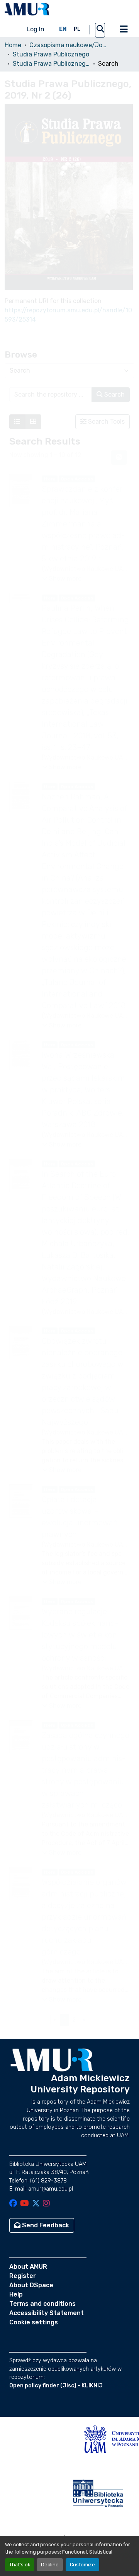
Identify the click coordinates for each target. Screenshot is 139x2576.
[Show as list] (17, 422)
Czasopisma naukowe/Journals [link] (68, 45)
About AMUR (28, 2267)
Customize (82, 2565)
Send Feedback (45, 2225)
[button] (27, 9)
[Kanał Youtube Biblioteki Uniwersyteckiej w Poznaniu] (25, 2204)
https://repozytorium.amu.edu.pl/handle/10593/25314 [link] (68, 315)
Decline (50, 2565)
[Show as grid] (33, 422)
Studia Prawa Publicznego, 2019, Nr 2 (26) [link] (51, 64)
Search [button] (114, 394)
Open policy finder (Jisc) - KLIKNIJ (56, 2386)
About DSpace (31, 2285)
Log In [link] (36, 29)
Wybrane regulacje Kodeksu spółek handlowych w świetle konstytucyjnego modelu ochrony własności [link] (81, 1635)
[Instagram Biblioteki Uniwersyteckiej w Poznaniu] (46, 2204)
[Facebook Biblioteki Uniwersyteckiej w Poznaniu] (13, 2204)
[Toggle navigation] (124, 29)
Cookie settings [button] (34, 2322)
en (63, 29)
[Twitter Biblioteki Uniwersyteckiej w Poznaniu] (36, 2204)
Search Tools (106, 422)
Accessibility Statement (47, 2313)
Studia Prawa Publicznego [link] (51, 54)
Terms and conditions (42, 2304)
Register (23, 2276)
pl (77, 29)
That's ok (20, 2565)
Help (16, 2294)
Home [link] (13, 45)
